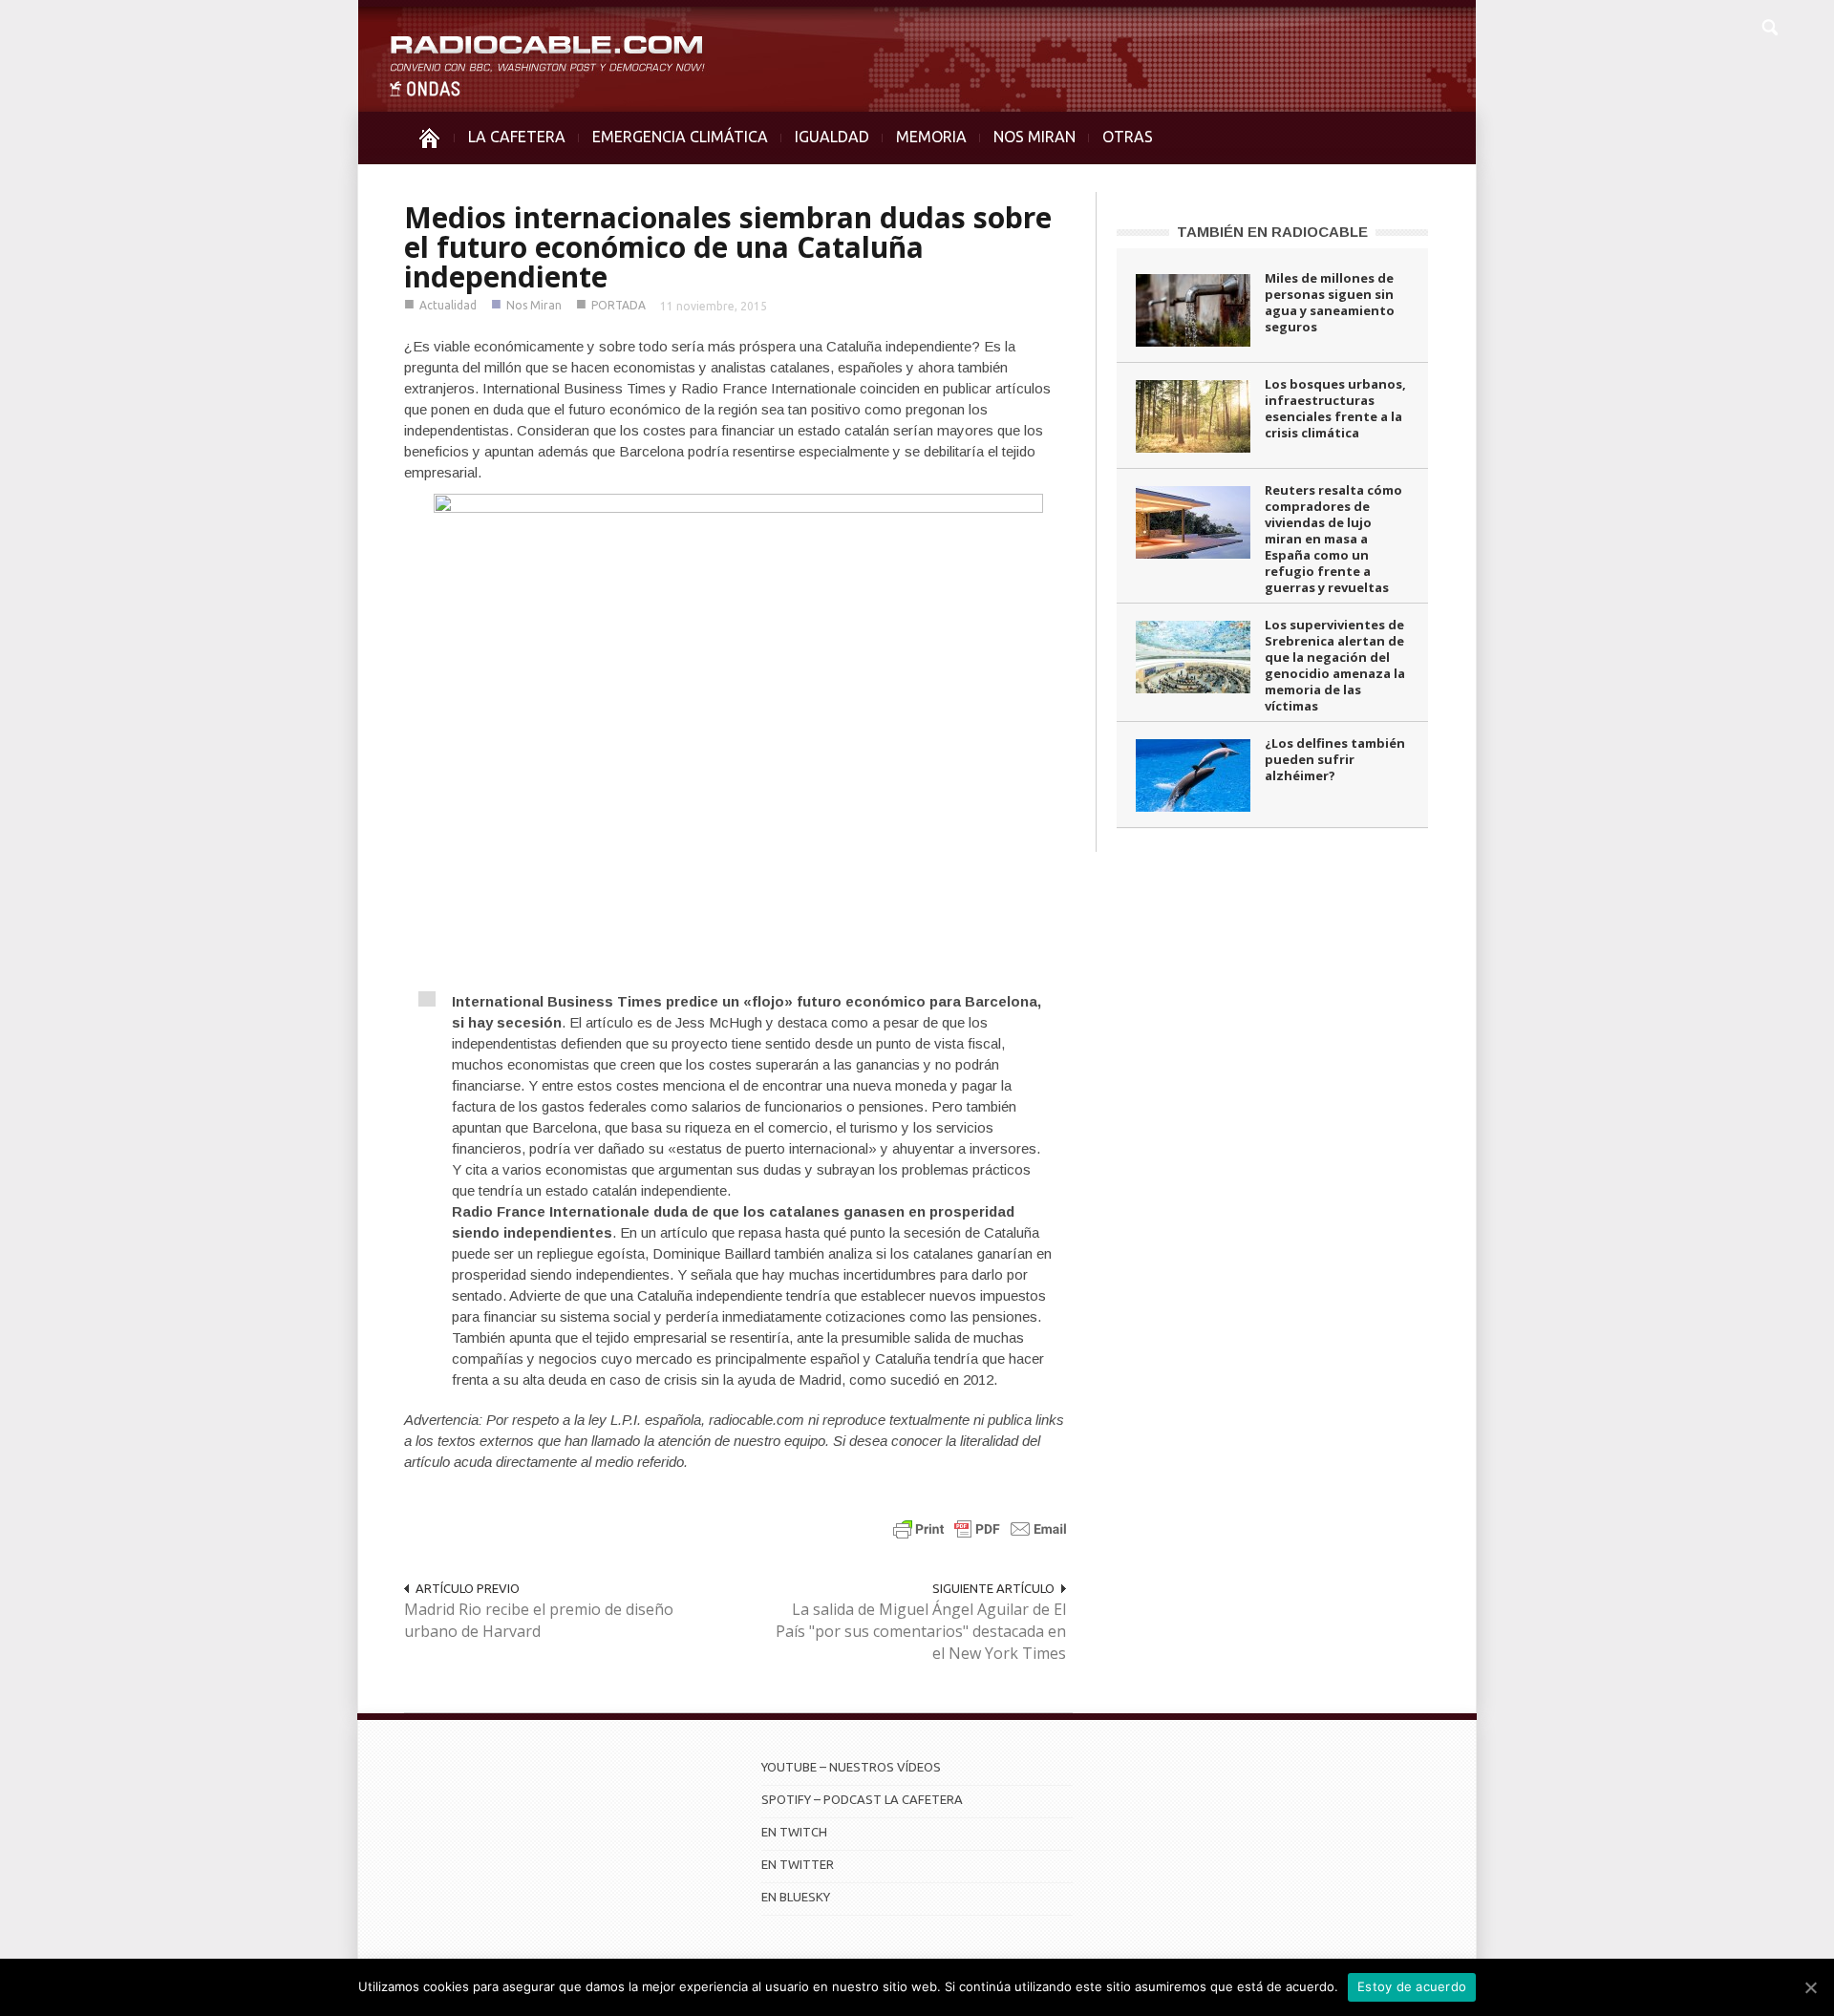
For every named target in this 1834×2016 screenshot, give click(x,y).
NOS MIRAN (1034, 137)
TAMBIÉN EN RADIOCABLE (1272, 232)
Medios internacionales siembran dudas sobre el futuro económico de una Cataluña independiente (728, 247)
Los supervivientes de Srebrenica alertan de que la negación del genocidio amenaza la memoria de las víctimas (1335, 665)
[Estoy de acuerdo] (1810, 1987)
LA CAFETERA (517, 137)
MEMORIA (931, 137)
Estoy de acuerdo (1412, 1986)
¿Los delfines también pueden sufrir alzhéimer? (1335, 759)
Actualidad (448, 305)
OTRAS (1128, 137)
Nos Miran (534, 305)
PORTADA (618, 305)
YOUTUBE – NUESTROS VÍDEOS (851, 1767)
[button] (1769, 25)
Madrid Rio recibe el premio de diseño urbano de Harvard (539, 1620)
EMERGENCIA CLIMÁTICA (680, 137)
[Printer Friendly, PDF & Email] (980, 1528)
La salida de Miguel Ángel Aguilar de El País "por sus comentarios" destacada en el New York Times (921, 1631)
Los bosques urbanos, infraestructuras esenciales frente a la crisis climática (1335, 408)
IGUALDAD (832, 137)
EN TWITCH (794, 1832)
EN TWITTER (798, 1864)
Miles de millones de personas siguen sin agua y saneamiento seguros (1330, 302)
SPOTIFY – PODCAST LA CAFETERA (862, 1799)
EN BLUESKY (796, 1897)
